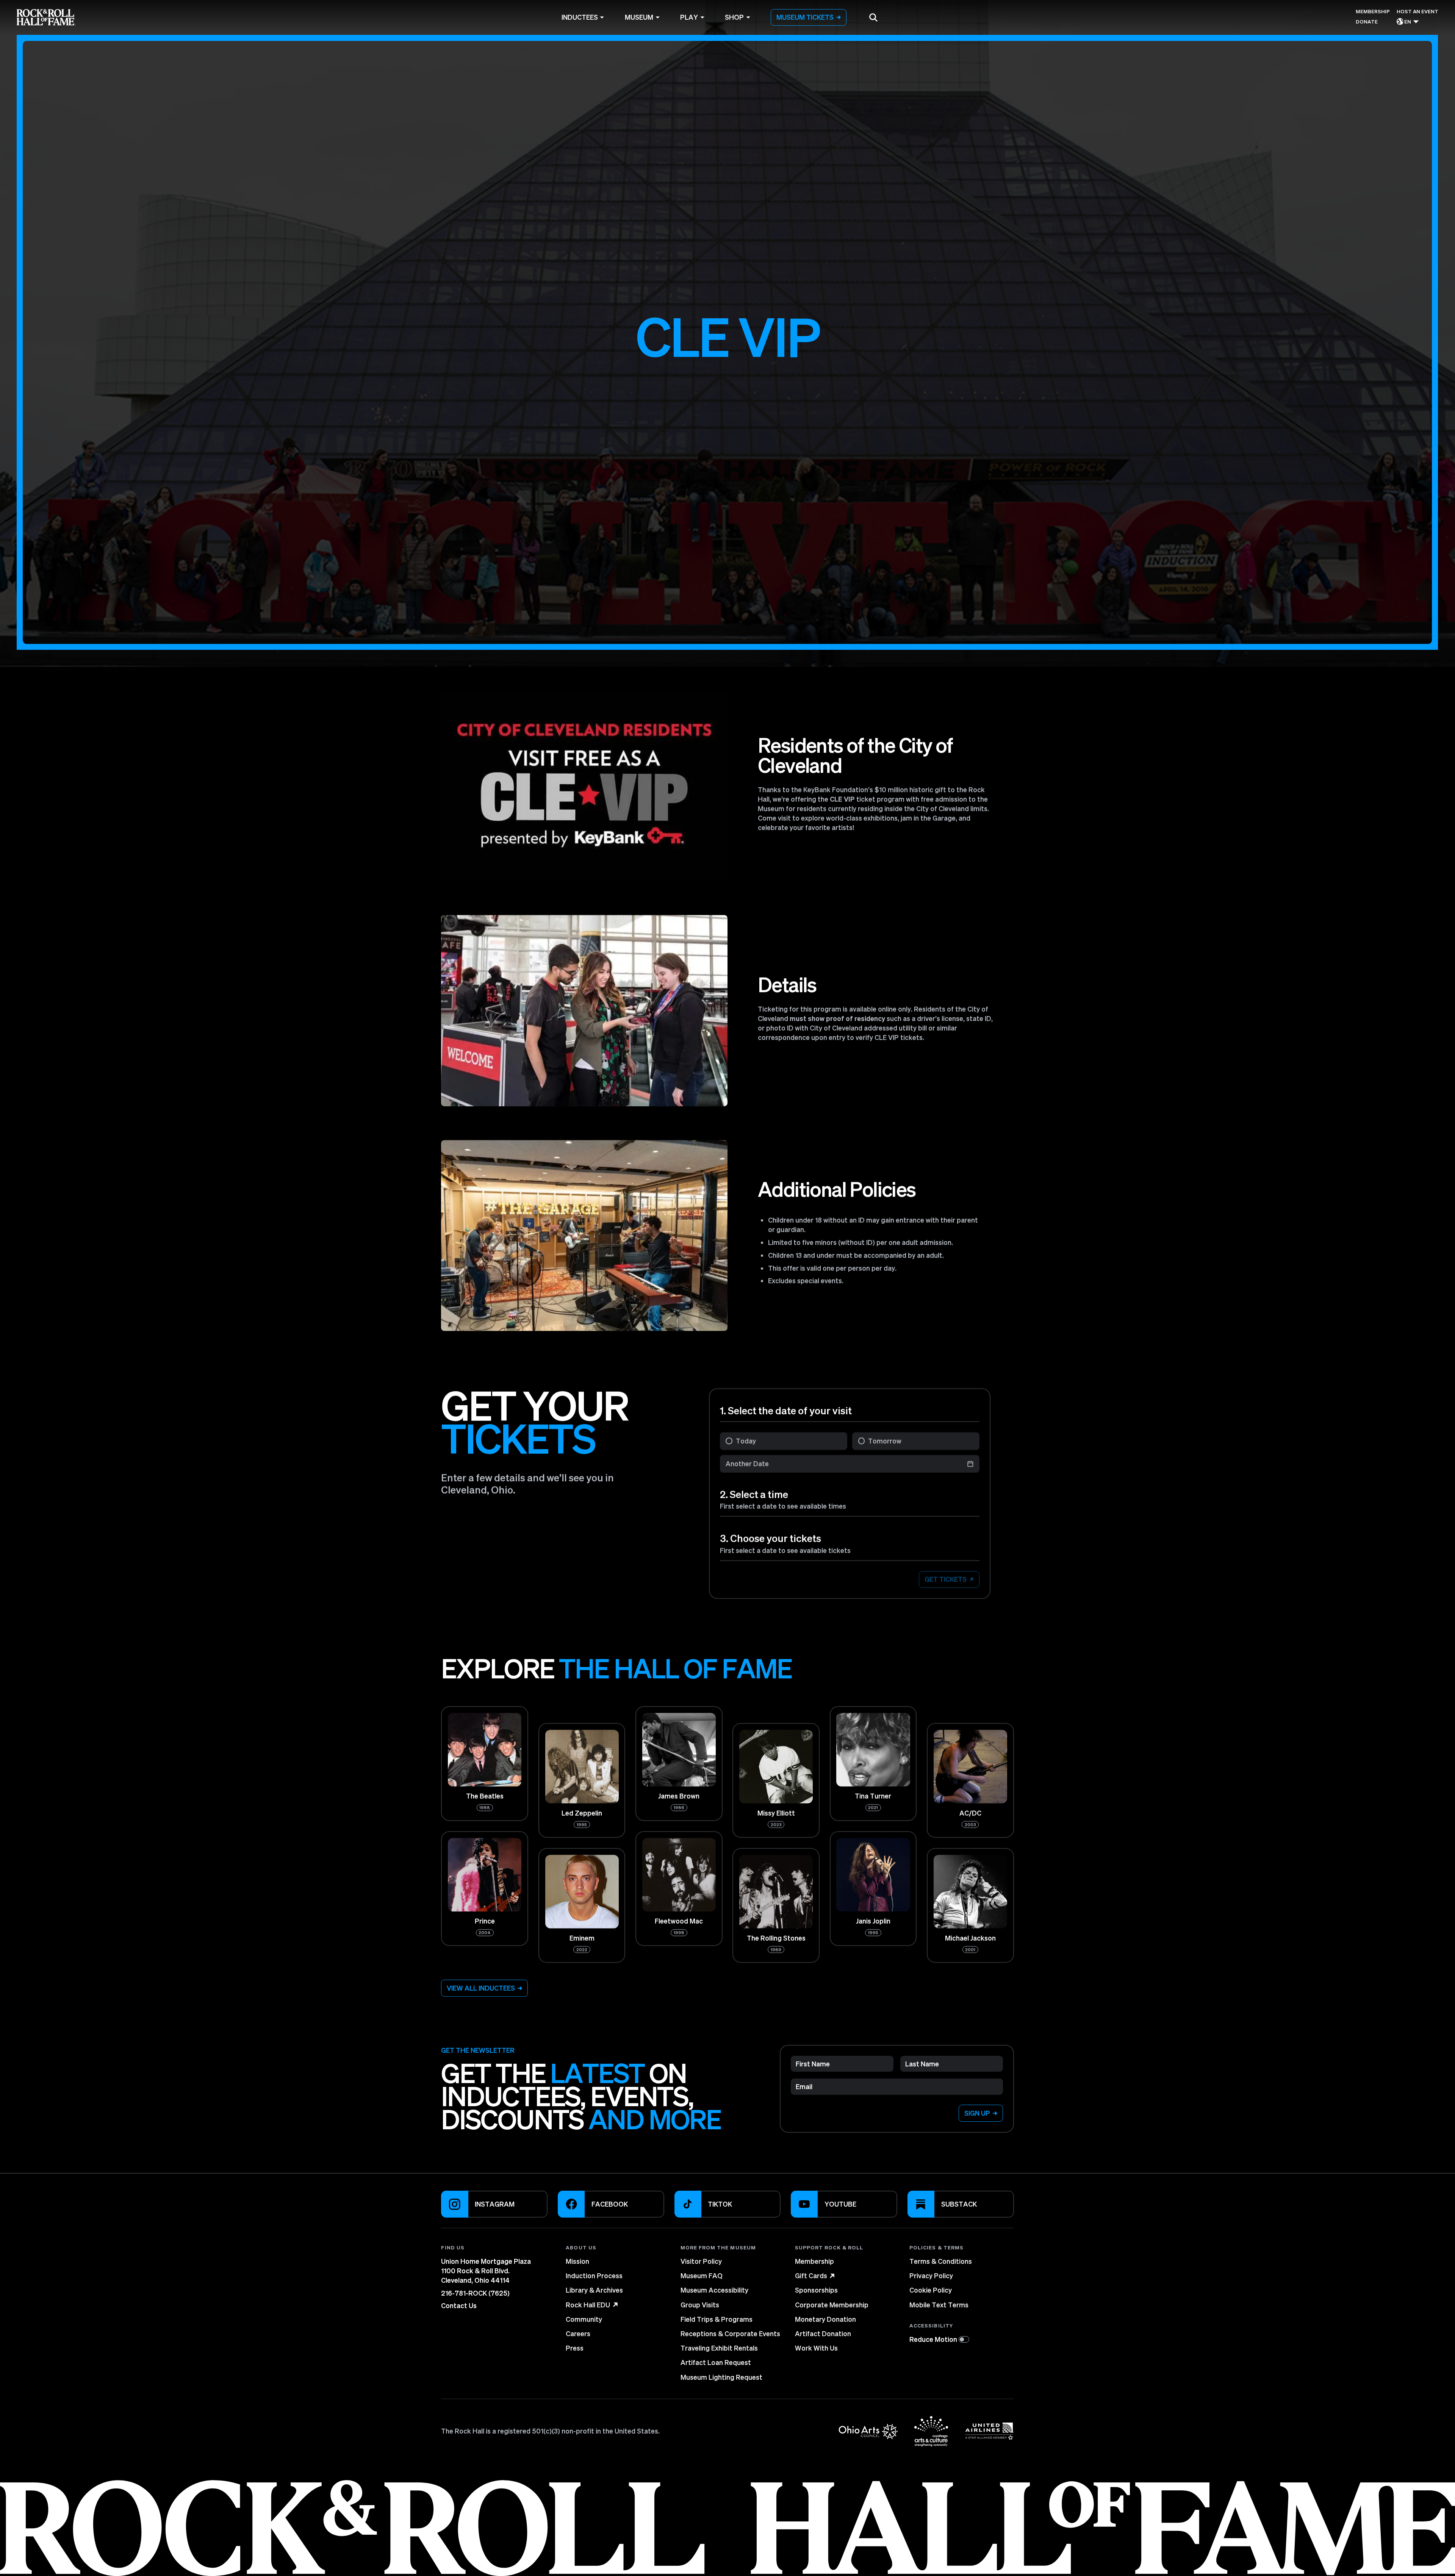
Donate (1367, 21)
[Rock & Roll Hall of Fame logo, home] (46, 17)
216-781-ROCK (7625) (475, 2293)
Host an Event (1417, 11)
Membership (1373, 11)
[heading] (618, 2247)
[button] (873, 17)
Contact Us (459, 2305)
